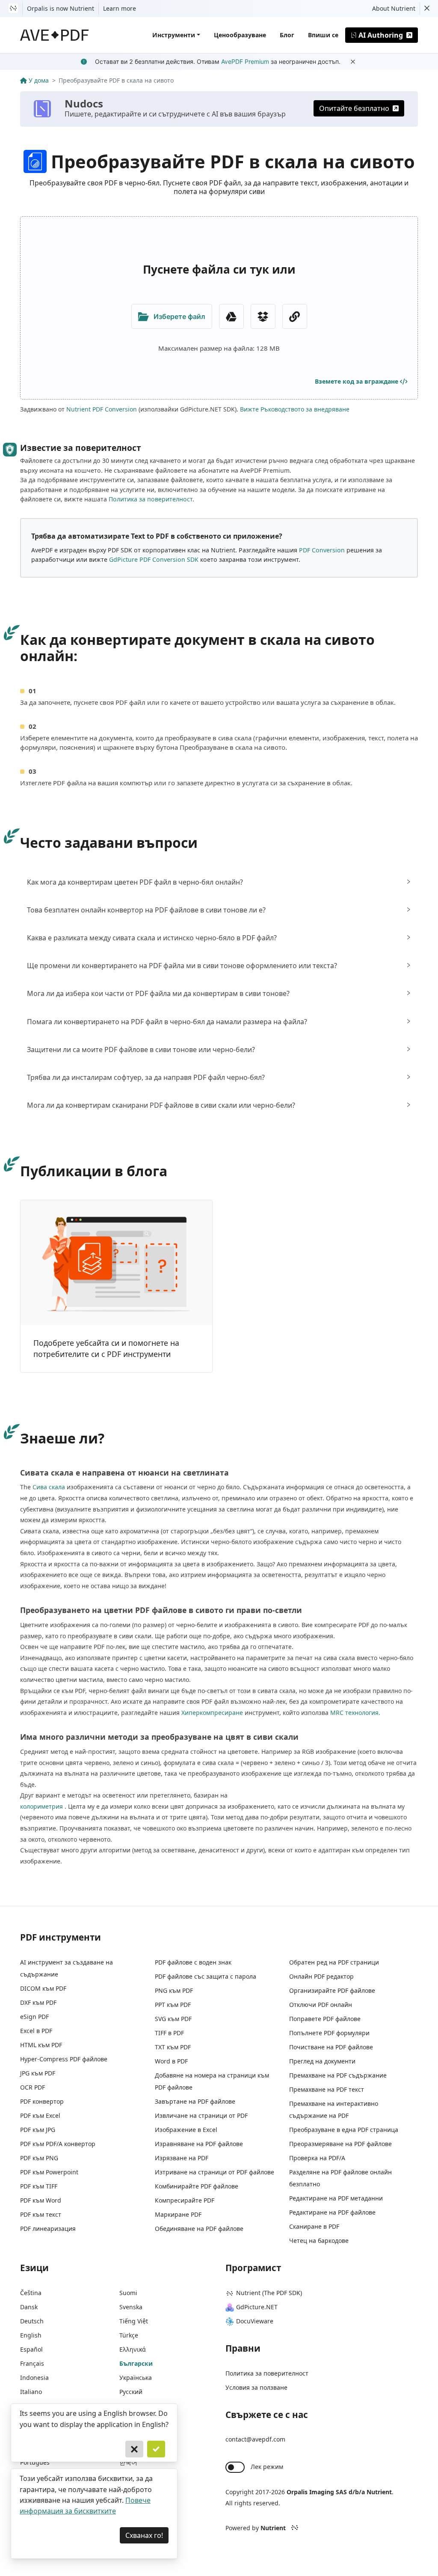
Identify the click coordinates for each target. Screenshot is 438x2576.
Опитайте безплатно (354, 108)
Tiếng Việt (134, 2321)
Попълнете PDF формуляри (329, 2033)
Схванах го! (144, 2535)
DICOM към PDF (43, 1988)
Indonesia (34, 2378)
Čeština (31, 2293)
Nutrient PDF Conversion (102, 409)
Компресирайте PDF (185, 2200)
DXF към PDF (38, 2002)
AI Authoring (381, 35)
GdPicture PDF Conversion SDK (154, 559)
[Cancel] (134, 2449)
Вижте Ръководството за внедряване (295, 409)
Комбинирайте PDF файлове (197, 2186)
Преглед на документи (322, 2061)
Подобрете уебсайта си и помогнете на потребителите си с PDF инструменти (106, 1348)
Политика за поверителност (151, 499)
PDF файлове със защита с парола (206, 1976)
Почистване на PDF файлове (331, 2047)
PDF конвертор (42, 2101)
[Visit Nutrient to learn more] (13, 9)
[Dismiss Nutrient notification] (427, 9)
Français (32, 2363)
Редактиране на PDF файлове (332, 2212)
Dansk (29, 2307)
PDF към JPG (38, 2130)
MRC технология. (355, 1713)
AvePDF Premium (245, 61)
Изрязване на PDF (182, 2158)
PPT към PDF (173, 2005)
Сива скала (49, 1487)
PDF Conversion (322, 550)
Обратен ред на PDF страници (334, 1962)
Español (31, 2349)
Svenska (131, 2307)
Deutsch (32, 2321)
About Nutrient (394, 8)
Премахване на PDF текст (327, 2089)
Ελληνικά (133, 2349)
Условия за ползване (256, 2387)
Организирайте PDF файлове (332, 1990)
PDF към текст (41, 2214)
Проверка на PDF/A (317, 2158)
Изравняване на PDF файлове (199, 2144)
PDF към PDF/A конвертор (58, 2144)
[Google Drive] (231, 316)
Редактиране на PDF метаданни (336, 2198)
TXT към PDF (173, 2047)
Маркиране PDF (178, 2214)
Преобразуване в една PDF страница (344, 2130)
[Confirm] (156, 2449)
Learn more (120, 8)
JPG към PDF (38, 2073)
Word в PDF (171, 2061)
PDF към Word (41, 2200)
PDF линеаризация (48, 2229)
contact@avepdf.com (255, 2439)
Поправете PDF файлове (325, 2019)
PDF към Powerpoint (49, 2172)
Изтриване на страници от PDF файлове (215, 2172)
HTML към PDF (41, 2045)
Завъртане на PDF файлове (195, 2101)
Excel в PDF (36, 2031)
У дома (39, 80)
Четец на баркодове (319, 2241)
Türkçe (129, 2335)
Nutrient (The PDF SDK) (269, 2293)
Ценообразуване (240, 35)
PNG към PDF (174, 1990)
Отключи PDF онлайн (321, 2005)
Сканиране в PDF (314, 2226)
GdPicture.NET (257, 2307)
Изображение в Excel (186, 2130)
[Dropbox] (263, 316)
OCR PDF (33, 2087)
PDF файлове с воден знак (193, 1962)
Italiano (31, 2392)
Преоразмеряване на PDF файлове (340, 2144)
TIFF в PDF (169, 2033)
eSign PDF (34, 2017)
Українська (136, 2378)
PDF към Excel (40, 2115)
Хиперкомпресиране (212, 1713)
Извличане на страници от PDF (201, 2115)
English (31, 2335)
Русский (131, 2392)
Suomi (128, 2293)
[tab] (219, 882)
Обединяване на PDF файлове (199, 2229)
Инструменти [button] (174, 35)
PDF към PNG (39, 2158)
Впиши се (323, 35)
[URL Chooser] (295, 316)
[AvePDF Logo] (55, 35)
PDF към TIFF (39, 2186)
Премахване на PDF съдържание (338, 2075)
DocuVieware (255, 2321)
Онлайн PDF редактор (321, 1976)
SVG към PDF (173, 2019)
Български (136, 2363)
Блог (287, 35)
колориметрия (41, 1806)
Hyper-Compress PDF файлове (64, 2059)
